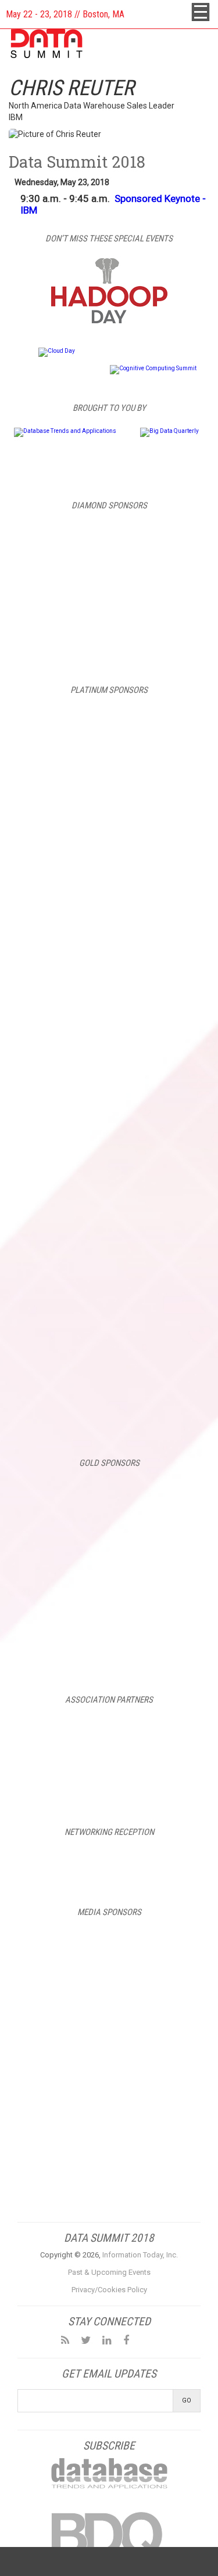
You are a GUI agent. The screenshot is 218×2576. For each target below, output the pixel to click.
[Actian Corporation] (109, 726)
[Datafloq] (153, 2047)
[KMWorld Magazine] (153, 2100)
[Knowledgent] (109, 1161)
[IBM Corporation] (109, 589)
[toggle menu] (201, 12)
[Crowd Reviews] (153, 1995)
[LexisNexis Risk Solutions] (109, 1596)
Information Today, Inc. (140, 2255)
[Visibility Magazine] (153, 2152)
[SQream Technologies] (109, 1347)
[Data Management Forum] (65, 2100)
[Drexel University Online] (109, 1544)
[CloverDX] (109, 913)
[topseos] (65, 2152)
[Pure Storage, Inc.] (109, 1649)
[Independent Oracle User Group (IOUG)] (109, 1782)
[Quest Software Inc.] (109, 1285)
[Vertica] (109, 1409)
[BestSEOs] (65, 1943)
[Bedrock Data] (109, 537)
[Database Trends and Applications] (65, 431)
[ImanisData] (109, 1099)
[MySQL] (109, 641)
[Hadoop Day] (109, 321)
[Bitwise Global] (109, 1492)
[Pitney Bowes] (109, 1223)
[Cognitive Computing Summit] (153, 368)
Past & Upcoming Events (109, 2272)
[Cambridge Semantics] (109, 850)
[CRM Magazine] (65, 1995)
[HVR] (109, 1037)
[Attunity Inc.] (109, 788)
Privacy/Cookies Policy (109, 2290)
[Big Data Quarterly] (169, 431)
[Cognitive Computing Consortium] (109, 1729)
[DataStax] (109, 975)
